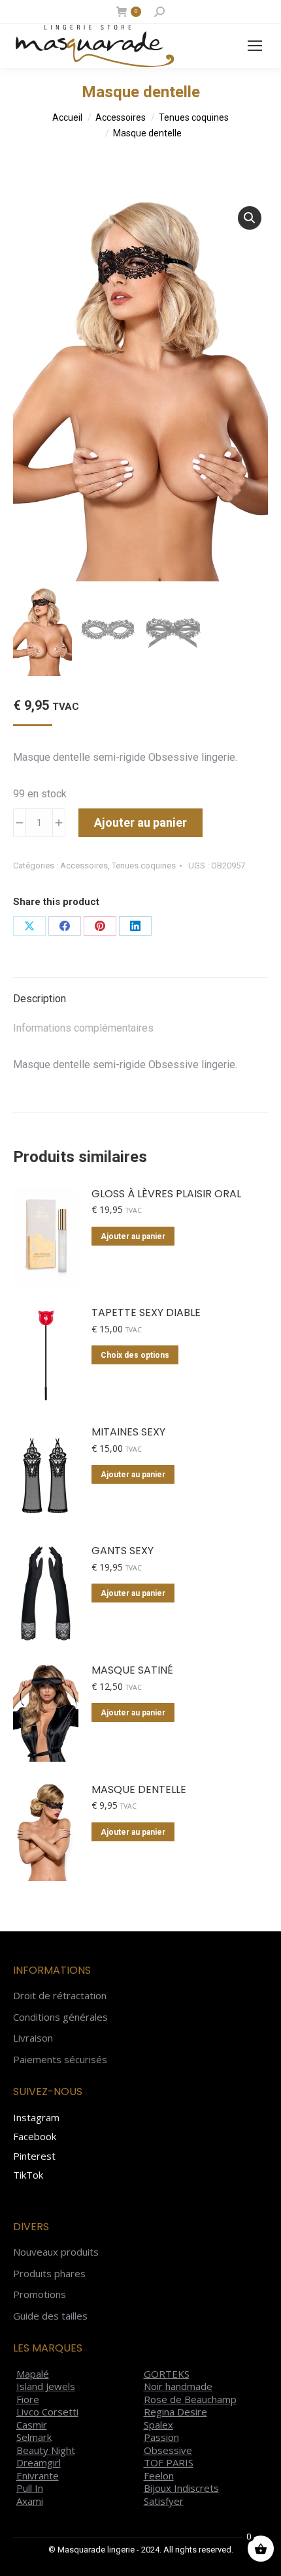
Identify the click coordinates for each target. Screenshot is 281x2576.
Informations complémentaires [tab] (83, 1028)
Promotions (40, 2294)
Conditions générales (60, 2017)
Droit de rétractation (60, 1996)
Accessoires (84, 866)
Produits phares (49, 2274)
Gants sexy (123, 1551)
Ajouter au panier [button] (133, 1236)
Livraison (33, 2038)
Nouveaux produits (56, 2252)
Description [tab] (40, 999)
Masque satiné (132, 1671)
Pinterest (34, 2156)
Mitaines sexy (128, 1433)
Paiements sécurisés (60, 2060)
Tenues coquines (144, 866)
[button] (250, 218)
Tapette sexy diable (146, 1313)
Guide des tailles (50, 2316)
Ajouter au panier (140, 822)
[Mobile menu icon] (255, 46)
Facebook (35, 2136)
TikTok (28, 2175)
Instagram (36, 2117)
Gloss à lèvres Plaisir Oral (166, 1194)
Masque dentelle (139, 1790)
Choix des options (135, 1355)
